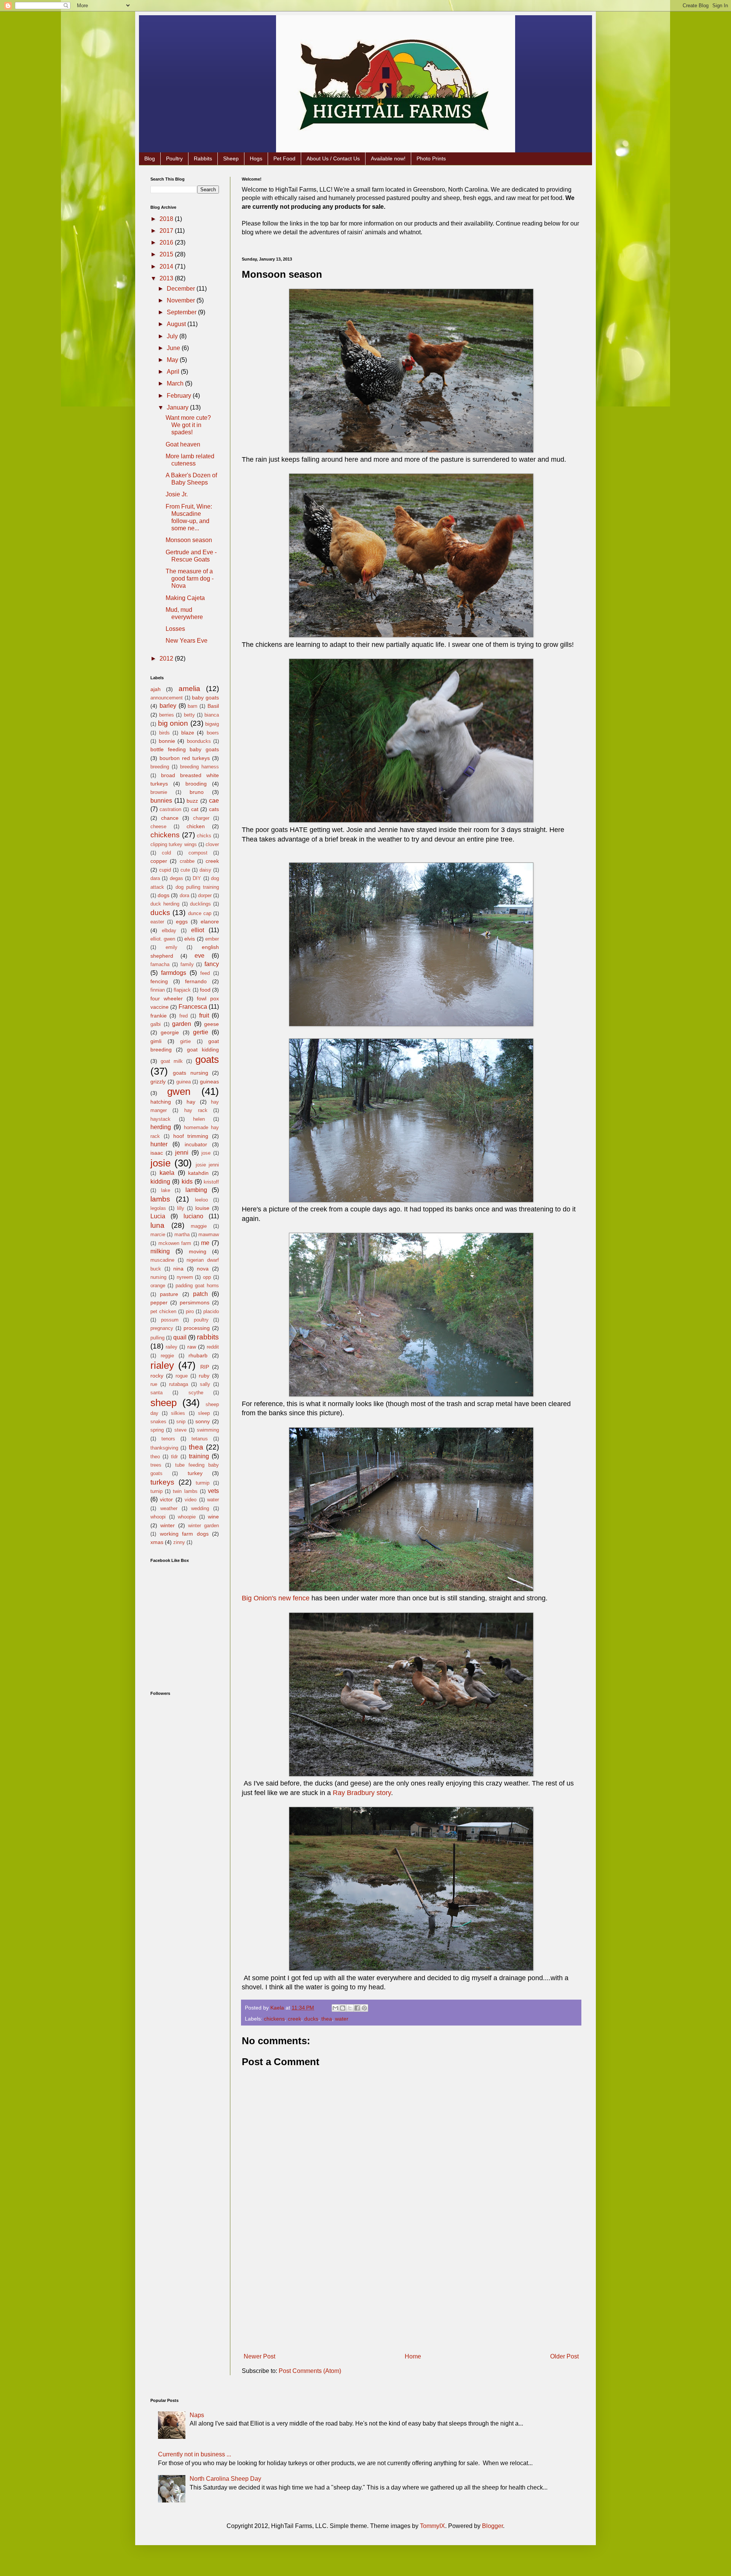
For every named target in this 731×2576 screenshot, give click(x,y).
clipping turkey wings (174, 844)
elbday (169, 930)
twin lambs (185, 1491)
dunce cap (200, 913)
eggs (182, 922)
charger (201, 818)
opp (207, 1277)
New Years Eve (187, 641)
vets (213, 1491)
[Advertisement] (411, 2293)
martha (182, 1234)
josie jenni (207, 1165)
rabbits (208, 1337)
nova (203, 1269)
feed (205, 973)
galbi (156, 1024)
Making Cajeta (185, 598)
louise (202, 1208)
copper (159, 861)
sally (205, 1384)
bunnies (161, 801)
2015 (167, 254)
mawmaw (209, 1234)
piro (190, 1311)
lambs (160, 1199)
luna (157, 1225)
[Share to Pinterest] (364, 2008)
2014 (167, 266)
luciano (193, 1216)
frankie (159, 1016)
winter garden (203, 1526)
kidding (160, 1182)
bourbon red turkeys (185, 758)
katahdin (198, 1173)
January (178, 407)
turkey (195, 1473)
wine (213, 1517)
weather (169, 1508)
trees (156, 1465)
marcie (158, 1234)
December (182, 289)
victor (166, 1499)
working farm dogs (184, 1534)
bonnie (167, 741)
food (205, 990)
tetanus (200, 1439)
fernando (196, 981)
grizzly (158, 1082)
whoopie (187, 1517)
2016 (167, 242)
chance (170, 818)
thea (327, 2019)
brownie (159, 792)
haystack (160, 1119)
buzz (192, 801)
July (173, 336)
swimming (208, 1430)
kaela (167, 1173)
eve (200, 956)
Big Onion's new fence (276, 1598)
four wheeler (167, 998)
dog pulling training (197, 887)
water (342, 2019)
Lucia (158, 1216)
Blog (150, 158)
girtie (185, 1041)
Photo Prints (431, 158)
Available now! (388, 158)
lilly (181, 1208)
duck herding (165, 904)
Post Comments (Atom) (310, 2371)
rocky (157, 1376)
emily (172, 947)
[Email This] (335, 2008)
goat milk (172, 1061)
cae (214, 801)
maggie (199, 1226)
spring (157, 1430)
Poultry (174, 158)
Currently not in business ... (195, 2454)
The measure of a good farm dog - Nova (190, 578)
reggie (167, 1356)
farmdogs (174, 973)
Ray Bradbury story (362, 1793)
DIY (197, 878)
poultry (201, 1320)
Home (413, 2356)
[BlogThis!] (343, 2008)
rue (154, 1384)
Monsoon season (189, 540)
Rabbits (203, 158)
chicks (204, 836)
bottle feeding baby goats (185, 749)
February (180, 396)
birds (164, 733)
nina (178, 1269)
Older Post (564, 2356)
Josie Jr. (177, 494)
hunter (159, 1144)
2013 (167, 278)
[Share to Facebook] (357, 2008)
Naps (197, 2415)
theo (155, 1457)
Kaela (278, 2008)
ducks (311, 2019)
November (182, 300)
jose (206, 1153)
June (174, 348)
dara (155, 878)
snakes (158, 1422)
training (199, 1456)
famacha (160, 964)
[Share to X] (350, 2008)
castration (170, 809)
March (176, 383)
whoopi (158, 1517)
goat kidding (203, 1050)
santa (156, 1393)
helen (199, 1119)
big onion (173, 723)
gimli (156, 1041)
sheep (164, 1403)
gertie (201, 1032)
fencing (159, 981)
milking (160, 1251)
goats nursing (190, 1073)
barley (168, 706)
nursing (158, 1277)
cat (195, 809)
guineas (209, 1082)
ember (212, 939)
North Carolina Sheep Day (225, 2479)
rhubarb (198, 1355)
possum (170, 1320)
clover (212, 844)
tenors (168, 1439)
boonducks (199, 741)
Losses (175, 629)
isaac (157, 1153)
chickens (274, 2019)
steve (180, 1430)
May (173, 360)
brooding (196, 784)
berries (167, 715)
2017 (167, 231)
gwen (179, 1091)
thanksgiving (164, 1448)
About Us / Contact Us (333, 158)
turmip (203, 1483)
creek (294, 2019)
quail (180, 1337)
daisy (205, 870)
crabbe (187, 861)
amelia (189, 689)
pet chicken (163, 1311)
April (174, 372)
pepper (159, 1302)
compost (198, 853)
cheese (158, 826)
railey (172, 1347)
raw (192, 1347)
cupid (165, 870)
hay (191, 1102)
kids (187, 1182)
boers (213, 733)
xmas (157, 1542)
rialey (162, 1365)
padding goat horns (197, 1286)
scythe (196, 1393)
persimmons (195, 1302)
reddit (213, 1347)
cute (185, 870)
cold (166, 853)
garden (182, 1024)
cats (214, 809)
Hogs (256, 158)
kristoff (211, 1182)
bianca (212, 715)
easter (157, 922)
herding (161, 1127)
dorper (205, 895)
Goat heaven (183, 444)
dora (184, 895)
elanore (210, 922)
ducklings (200, 904)
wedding (200, 1508)
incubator (196, 1144)
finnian (158, 990)
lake (166, 1190)
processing (197, 1328)
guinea (184, 1082)
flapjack (182, 990)
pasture (169, 1294)
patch (200, 1294)
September (182, 312)
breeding (160, 767)
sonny (203, 1421)
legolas (158, 1208)
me (205, 1243)
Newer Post (259, 2356)
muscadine (162, 1260)
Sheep (231, 158)
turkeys (162, 1482)
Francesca (193, 1007)
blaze (188, 733)
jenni (182, 1153)
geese (211, 1024)
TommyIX (433, 2526)
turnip (156, 1491)
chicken (196, 826)
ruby (204, 1376)
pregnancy (162, 1328)
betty (189, 715)
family (187, 964)
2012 (167, 658)
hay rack (196, 1110)
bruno (197, 792)
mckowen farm (175, 1243)
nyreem (185, 1277)
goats (207, 1059)
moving (198, 1251)
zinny (179, 1542)
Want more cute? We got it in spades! (188, 425)
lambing (196, 1190)
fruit (204, 1015)
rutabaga (179, 1384)
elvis (190, 939)
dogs (164, 895)
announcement (167, 698)
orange (158, 1286)
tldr (174, 1457)
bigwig (212, 724)
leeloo (201, 1200)
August (177, 324)
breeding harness (200, 767)
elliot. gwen (163, 939)
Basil (213, 706)
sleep (204, 1413)
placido (211, 1311)
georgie (170, 1032)
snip (181, 1422)
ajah (156, 689)
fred (184, 1016)
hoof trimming (191, 1136)
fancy (212, 964)
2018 (167, 219)
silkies (178, 1413)
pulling (157, 1338)
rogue (182, 1376)
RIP (205, 1367)
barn (192, 706)
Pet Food (284, 158)
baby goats (205, 698)
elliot (198, 930)
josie (160, 1163)
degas (176, 878)
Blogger (492, 2526)
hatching (161, 1102)
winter (168, 1525)
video (191, 1500)
